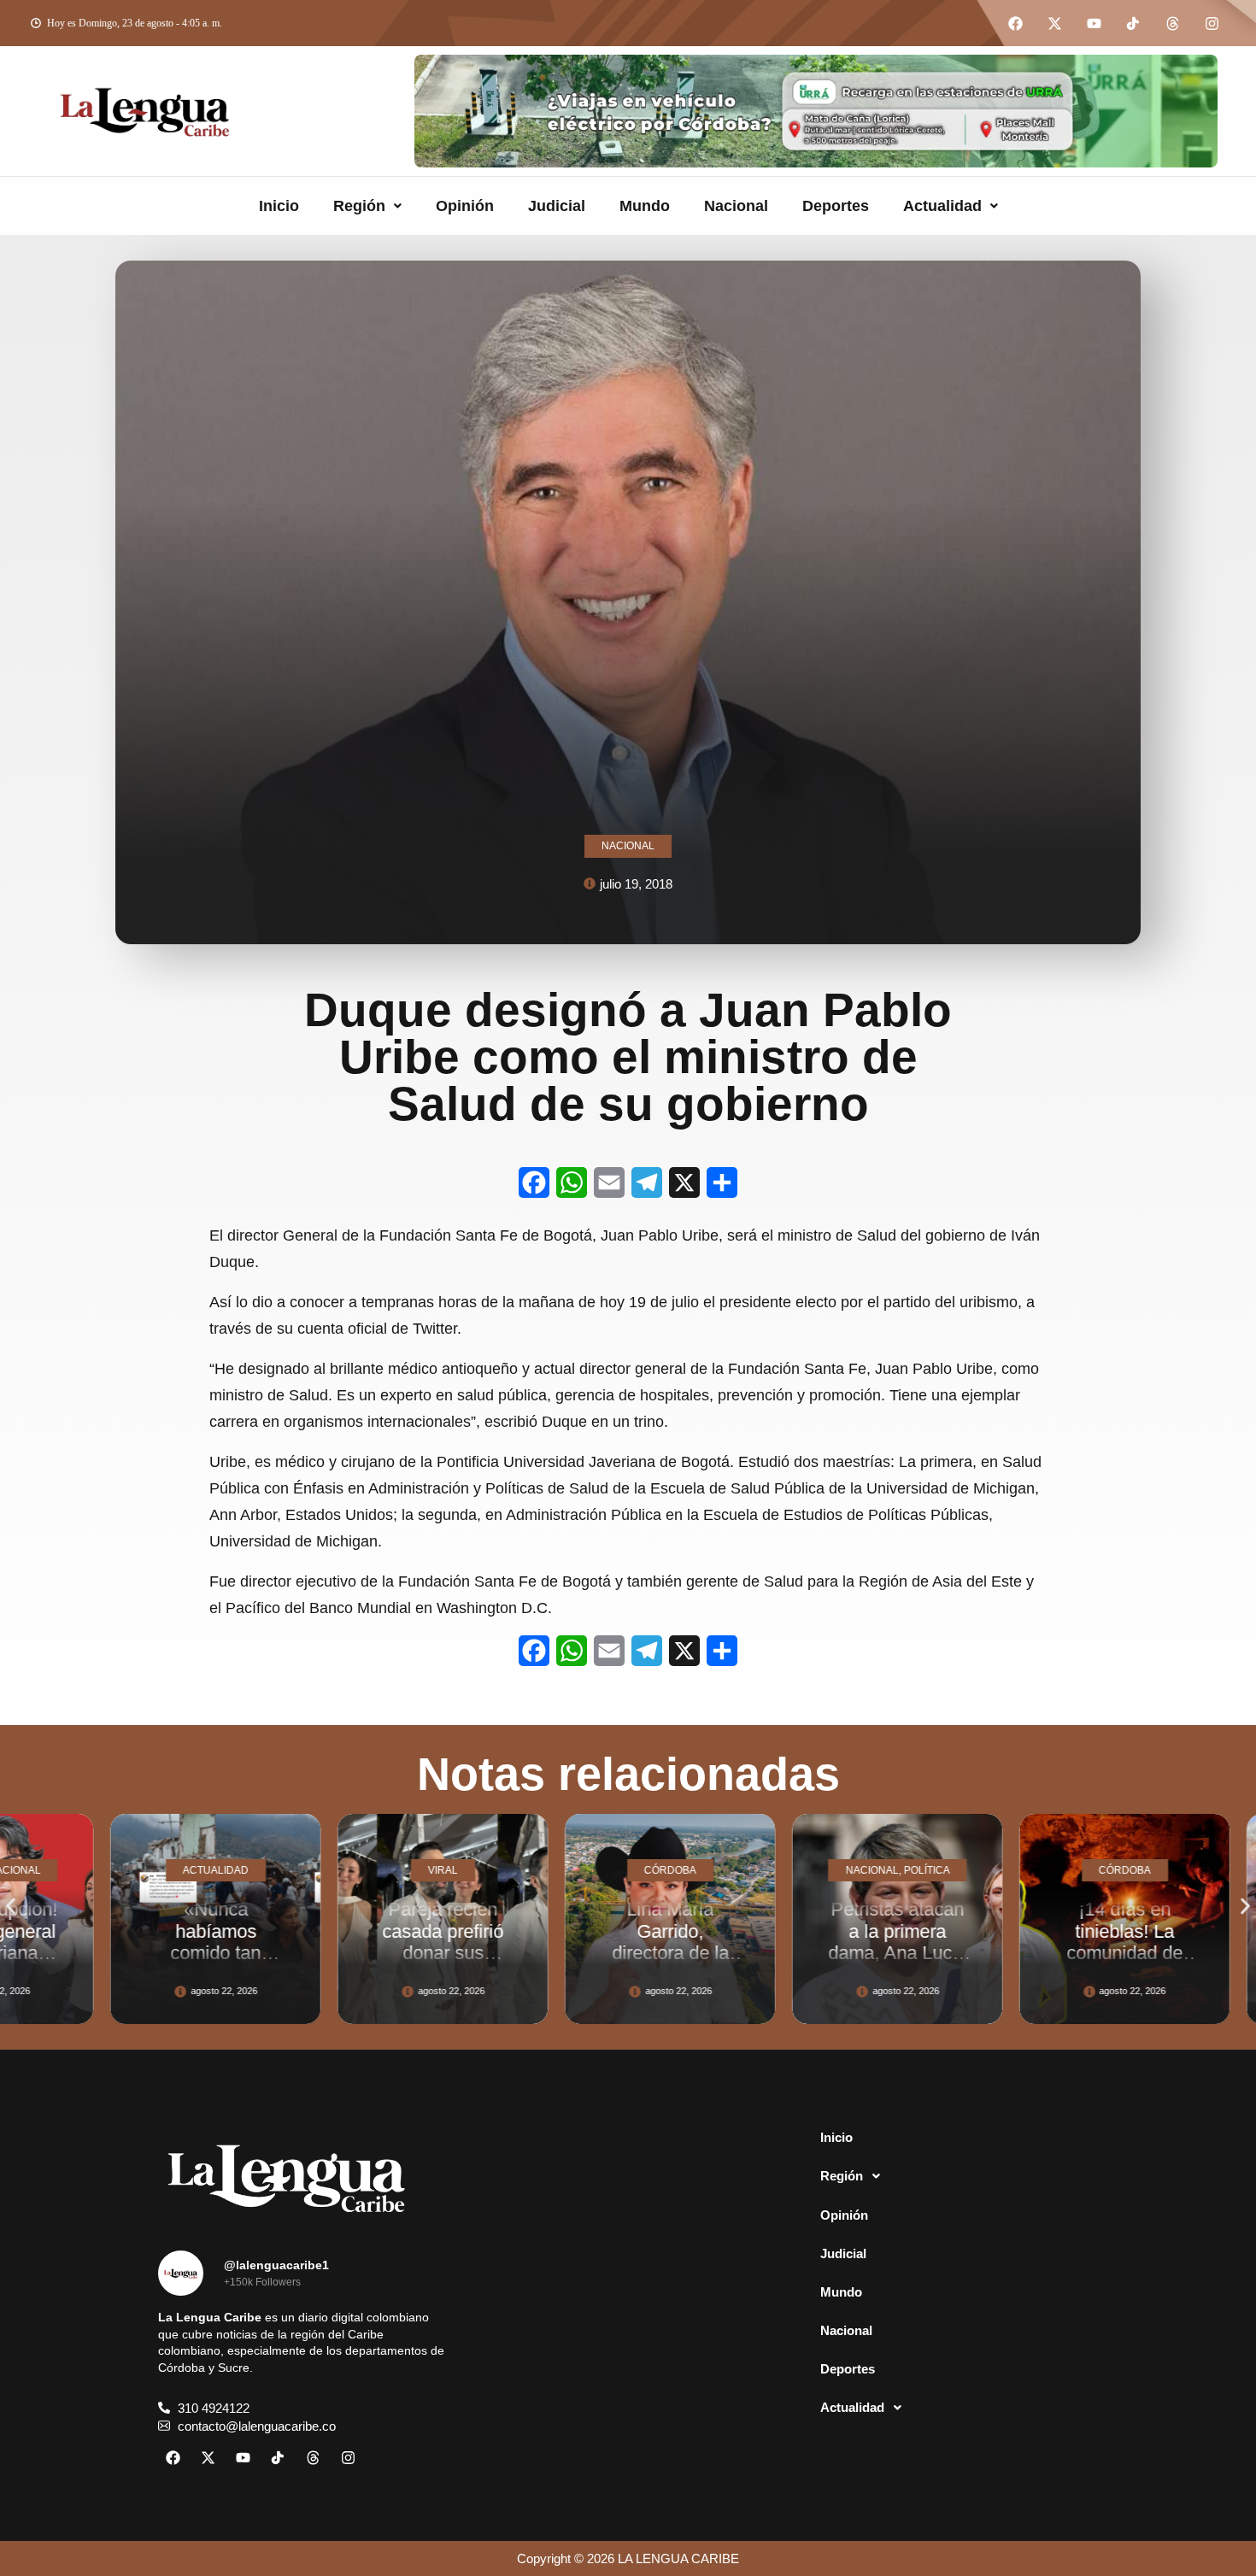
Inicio (279, 206)
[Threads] (1172, 23)
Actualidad (942, 206)
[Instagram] (1212, 23)
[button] (367, 206)
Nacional (736, 206)
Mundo (645, 206)
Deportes (836, 206)
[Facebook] (1015, 23)
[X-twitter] (1054, 23)
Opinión (465, 206)
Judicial (557, 206)
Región (359, 206)
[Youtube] (1094, 23)
